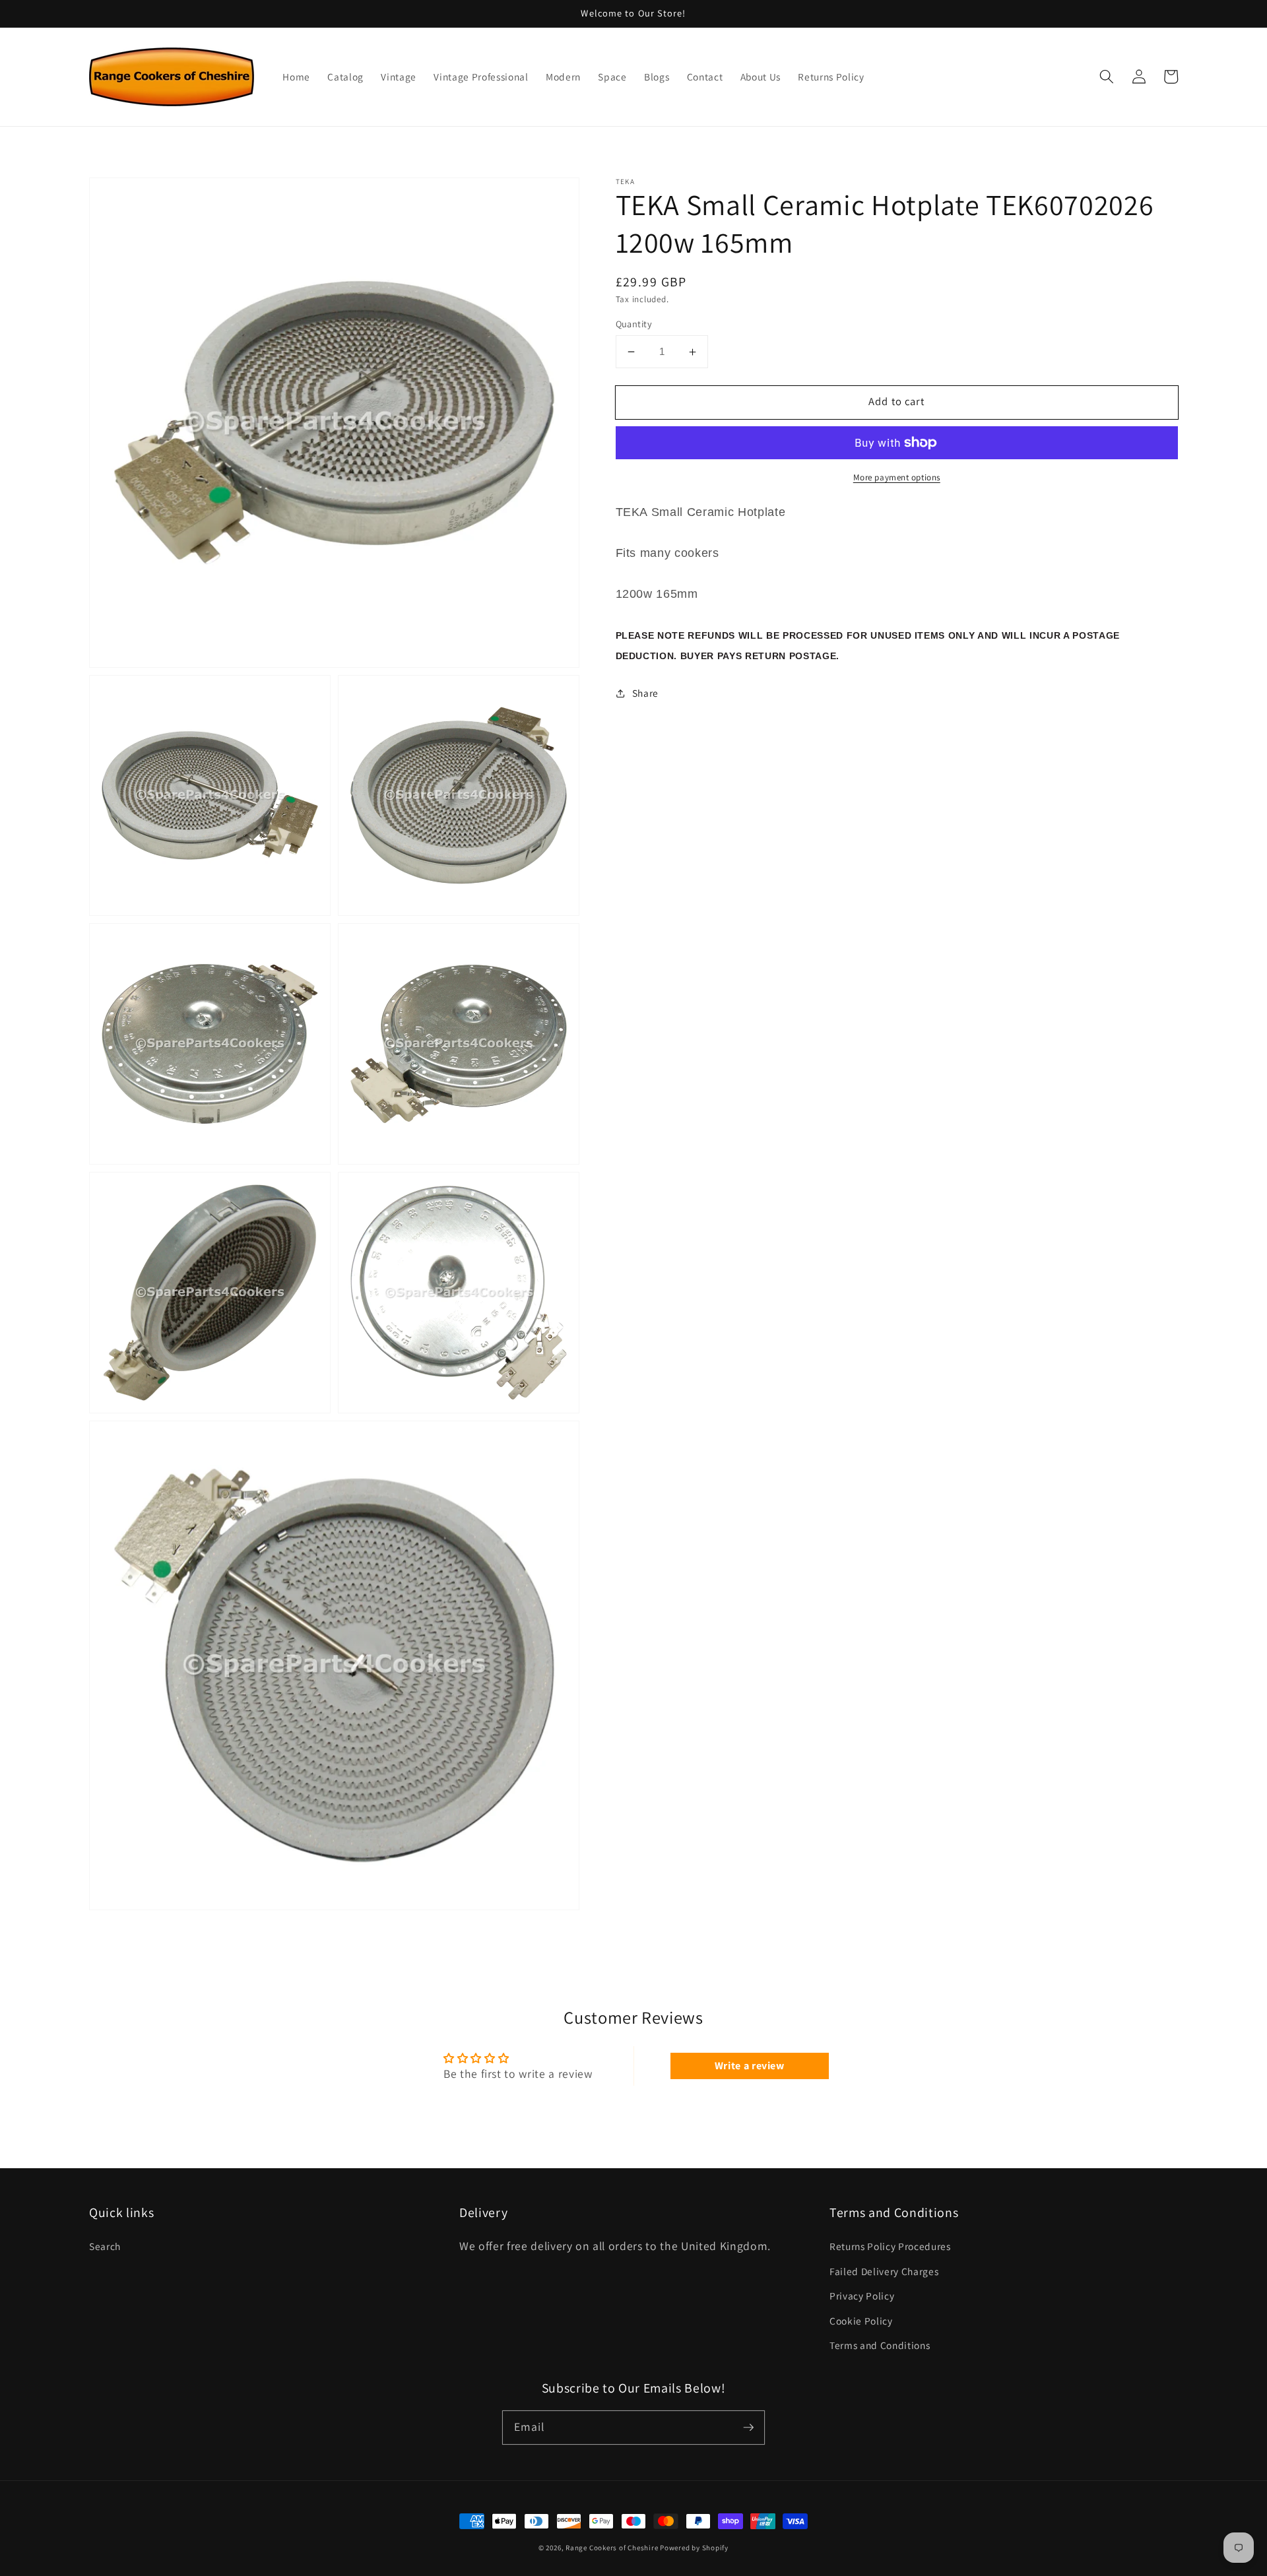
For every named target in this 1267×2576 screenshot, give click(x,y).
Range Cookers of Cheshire (613, 2548)
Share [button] (645, 693)
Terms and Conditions (880, 2345)
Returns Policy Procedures (890, 2246)
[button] (1107, 77)
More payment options (897, 477)
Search (105, 2246)
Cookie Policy (861, 2321)
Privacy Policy (862, 2296)
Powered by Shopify (694, 2548)
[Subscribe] (748, 2427)
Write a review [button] (750, 2066)
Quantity (634, 324)
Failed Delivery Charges (884, 2271)
